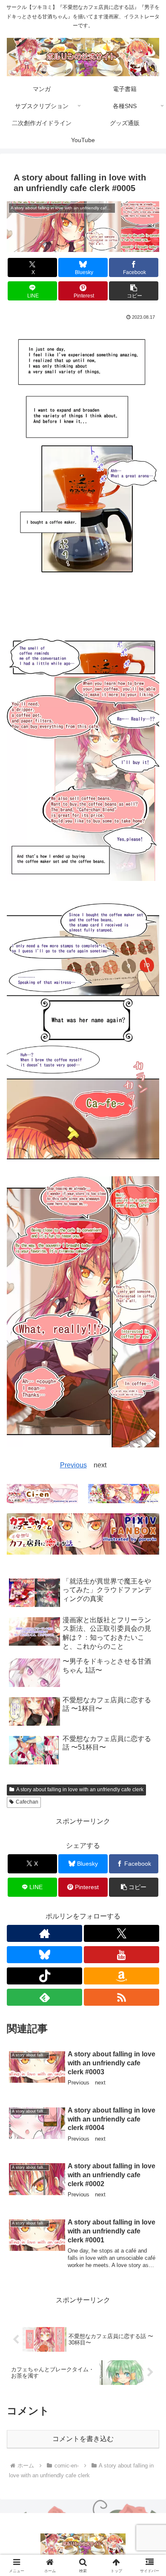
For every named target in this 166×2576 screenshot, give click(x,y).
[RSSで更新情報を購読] (122, 1997)
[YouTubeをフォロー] (122, 1955)
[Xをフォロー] (122, 1933)
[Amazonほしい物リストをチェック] (122, 1976)
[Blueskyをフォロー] (44, 1955)
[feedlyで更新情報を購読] (44, 1997)
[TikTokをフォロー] (44, 1976)
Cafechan (27, 1802)
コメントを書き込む (83, 2439)
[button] (134, 291)
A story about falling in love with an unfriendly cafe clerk (80, 1790)
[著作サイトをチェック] (44, 1933)
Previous (73, 1465)
